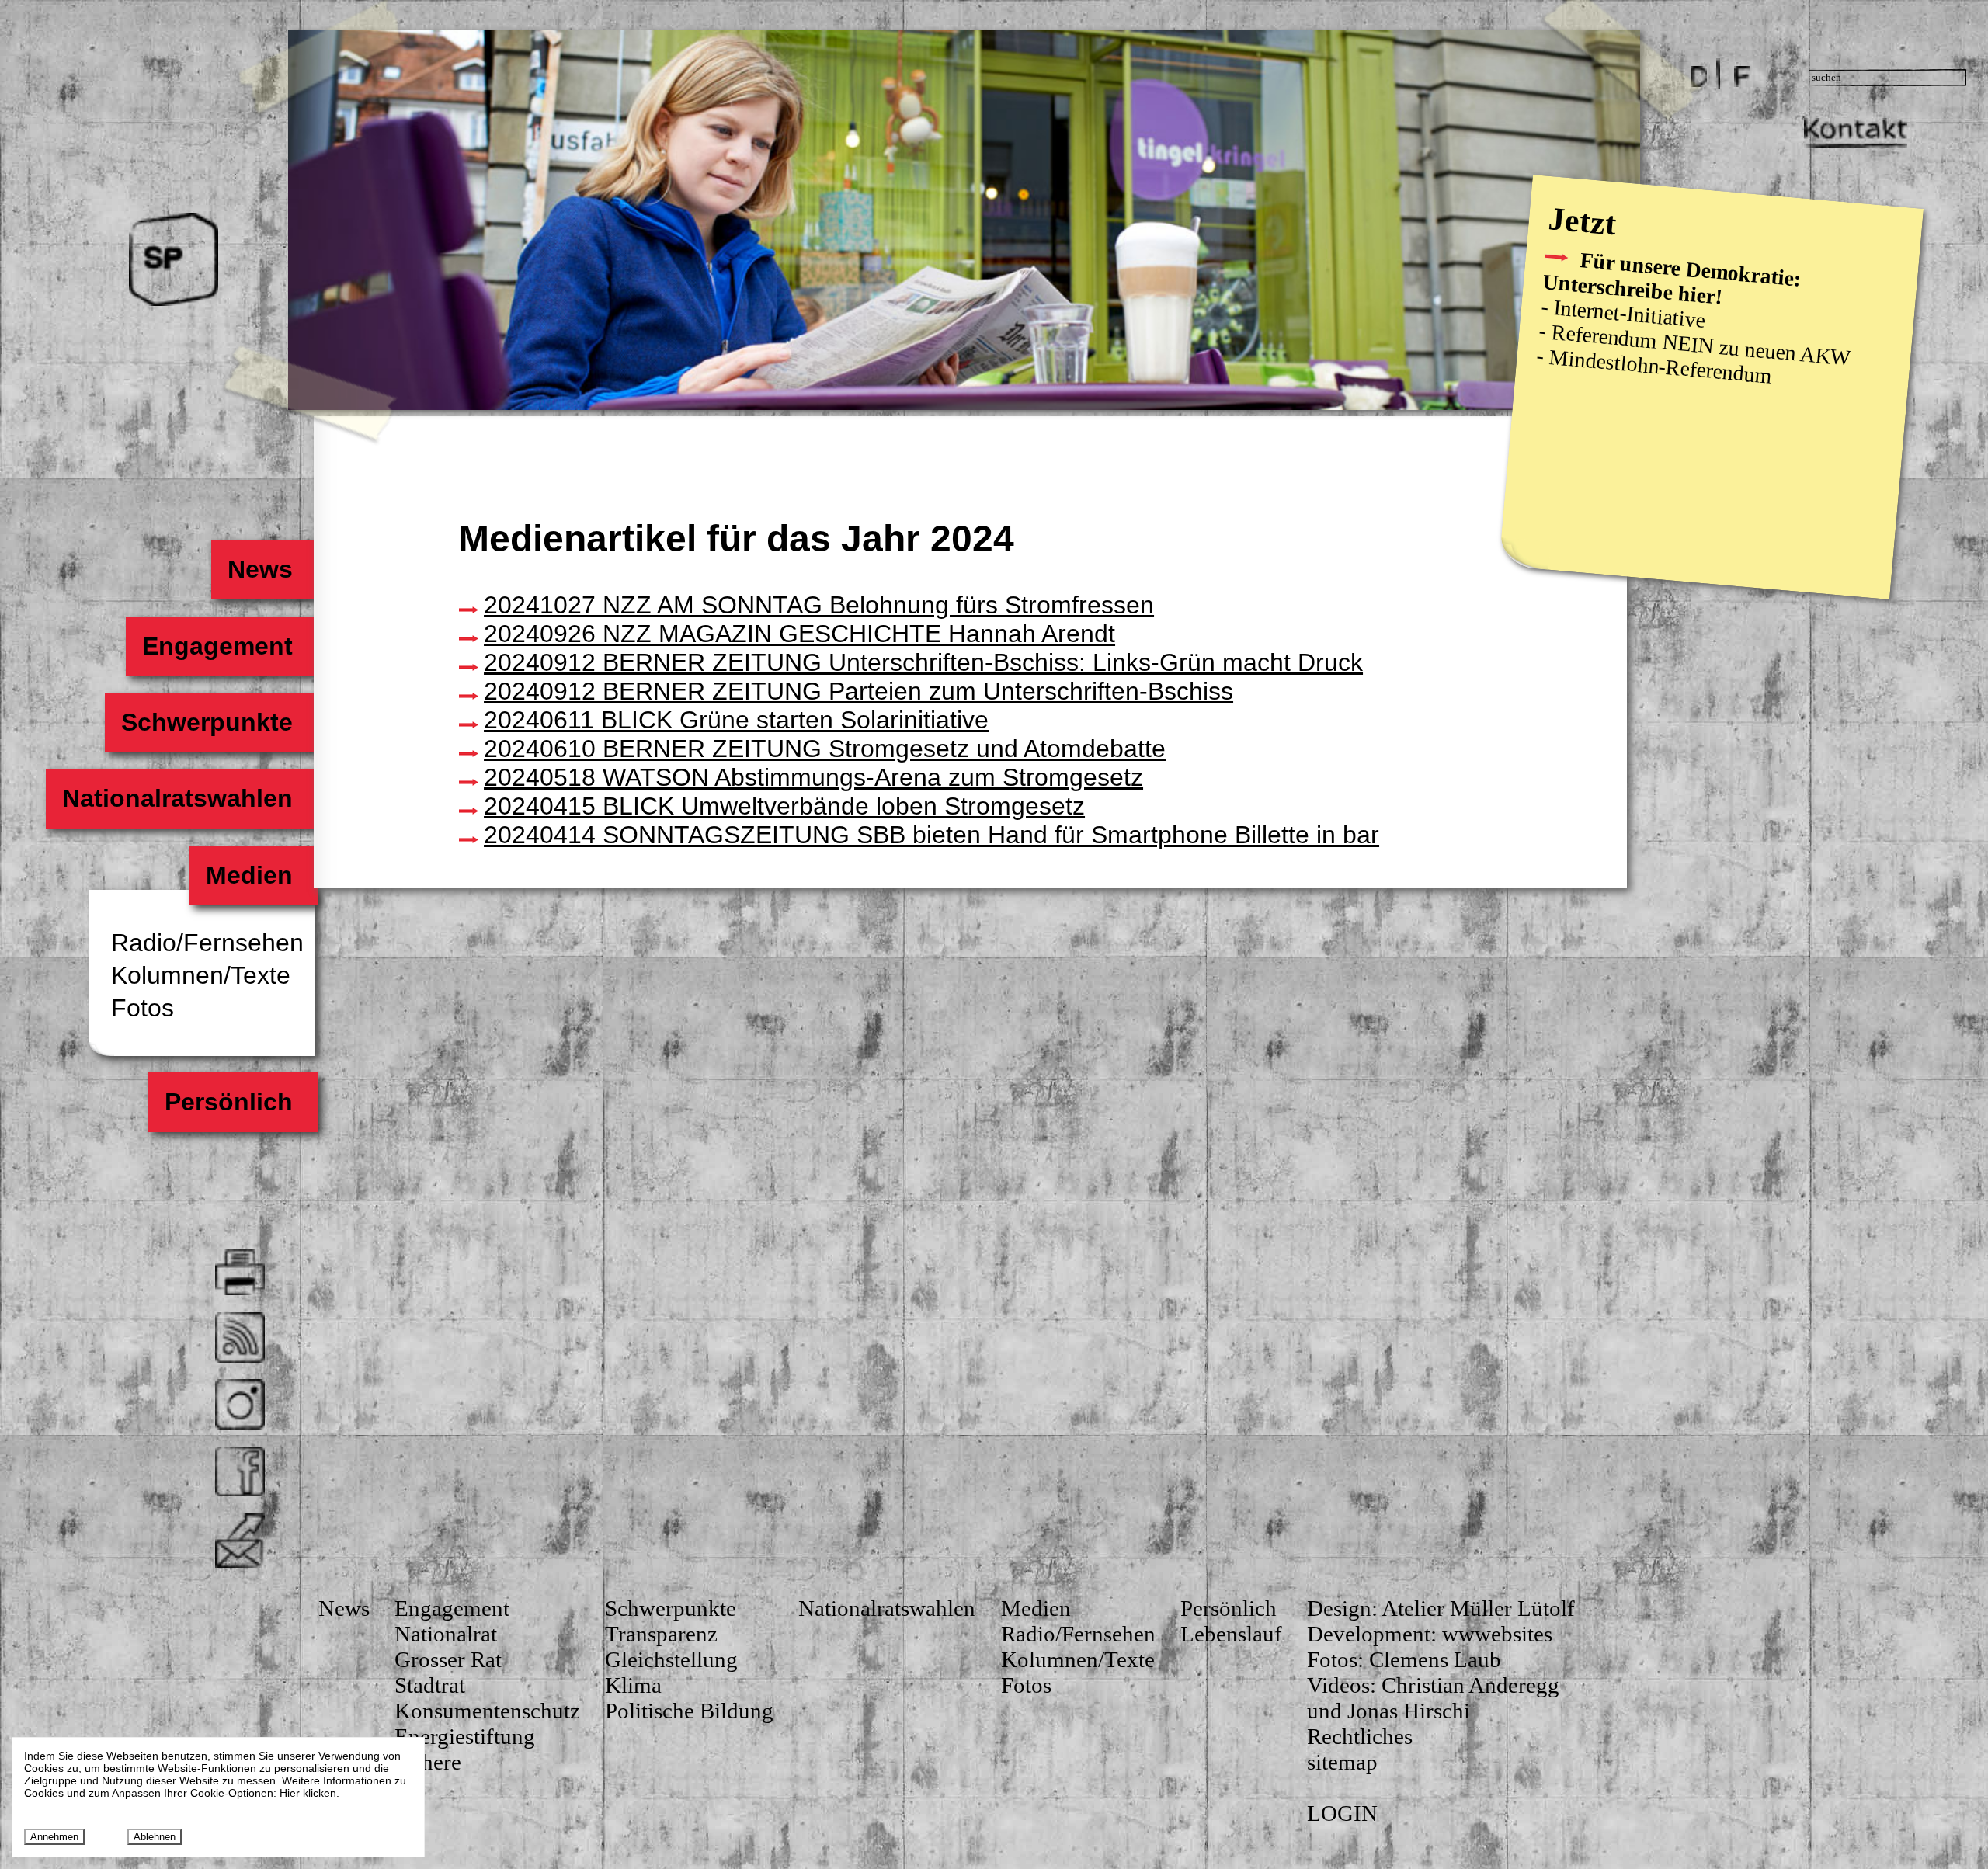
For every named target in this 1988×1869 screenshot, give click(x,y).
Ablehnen (155, 1837)
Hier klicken (308, 1793)
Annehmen (54, 1837)
